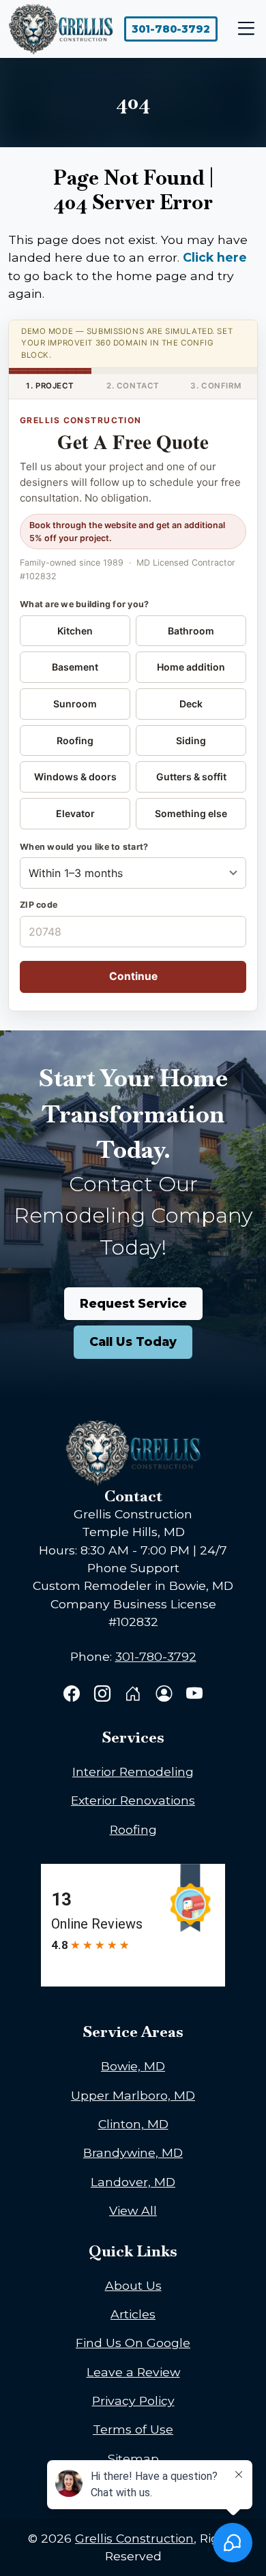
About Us (133, 2285)
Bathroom (191, 631)
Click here (215, 257)
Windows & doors (75, 777)
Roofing (75, 740)
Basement (75, 667)
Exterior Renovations (133, 1800)
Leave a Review (133, 2372)
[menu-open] (243, 29)
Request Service (133, 1303)
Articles (133, 2314)
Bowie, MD (133, 2066)
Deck (191, 704)
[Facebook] (73, 1695)
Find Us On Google (133, 2343)
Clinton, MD (133, 2124)
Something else (191, 813)
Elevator (75, 813)
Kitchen (75, 631)
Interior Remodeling (133, 1772)
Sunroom (75, 704)
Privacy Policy (133, 2401)
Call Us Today (133, 1341)
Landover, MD (133, 2182)
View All (133, 2210)
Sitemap (133, 2458)
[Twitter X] (135, 1695)
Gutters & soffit (191, 777)
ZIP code (39, 905)
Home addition (191, 667)
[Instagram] (104, 1695)
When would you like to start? (84, 847)
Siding (191, 740)
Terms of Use (133, 2429)
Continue (133, 976)
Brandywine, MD (133, 2152)
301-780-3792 (171, 29)
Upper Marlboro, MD (133, 2095)
